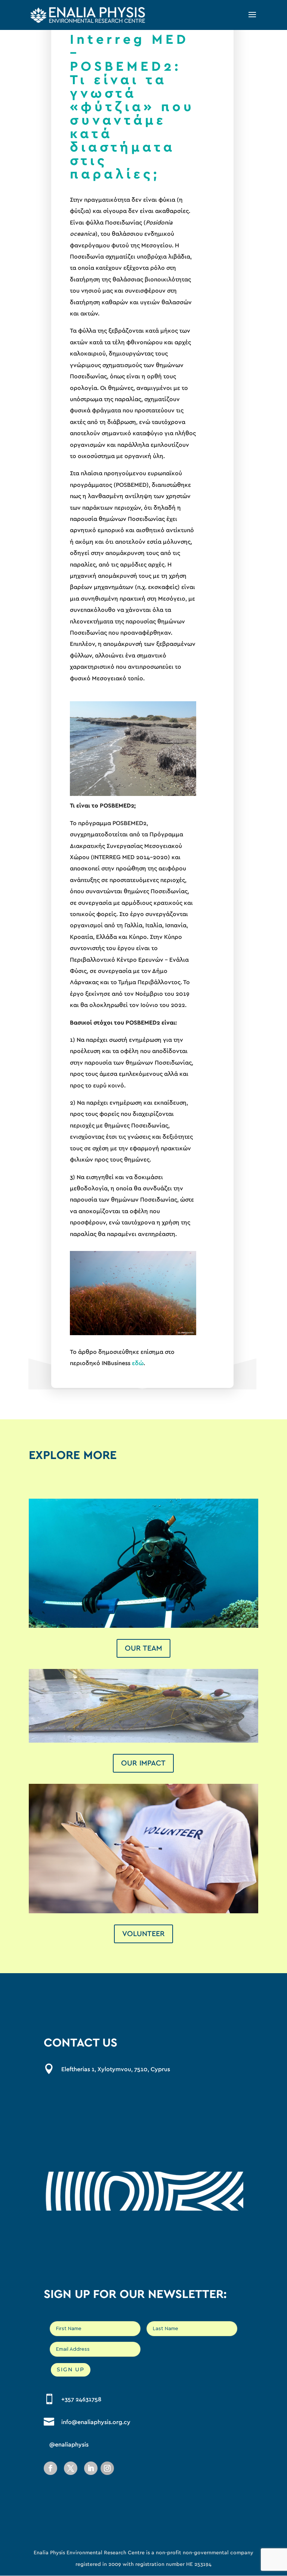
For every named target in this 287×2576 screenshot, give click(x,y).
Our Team (143, 1648)
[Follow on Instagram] (107, 2468)
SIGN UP (71, 2369)
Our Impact (143, 1763)
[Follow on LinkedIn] (91, 2468)
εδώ (138, 1363)
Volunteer (143, 1934)
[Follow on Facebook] (50, 2468)
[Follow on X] (71, 2468)
